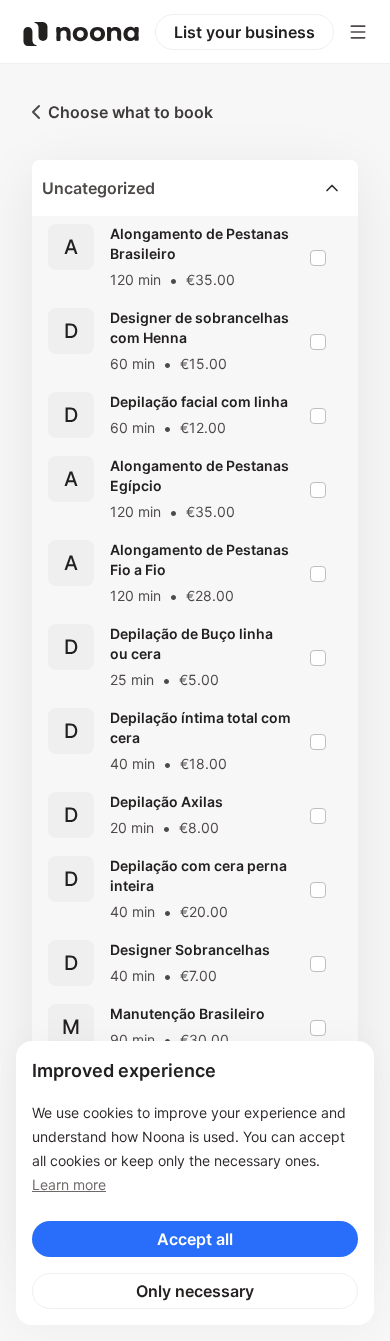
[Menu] (358, 32)
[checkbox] (318, 258)
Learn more (69, 1184)
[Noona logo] (81, 34)
